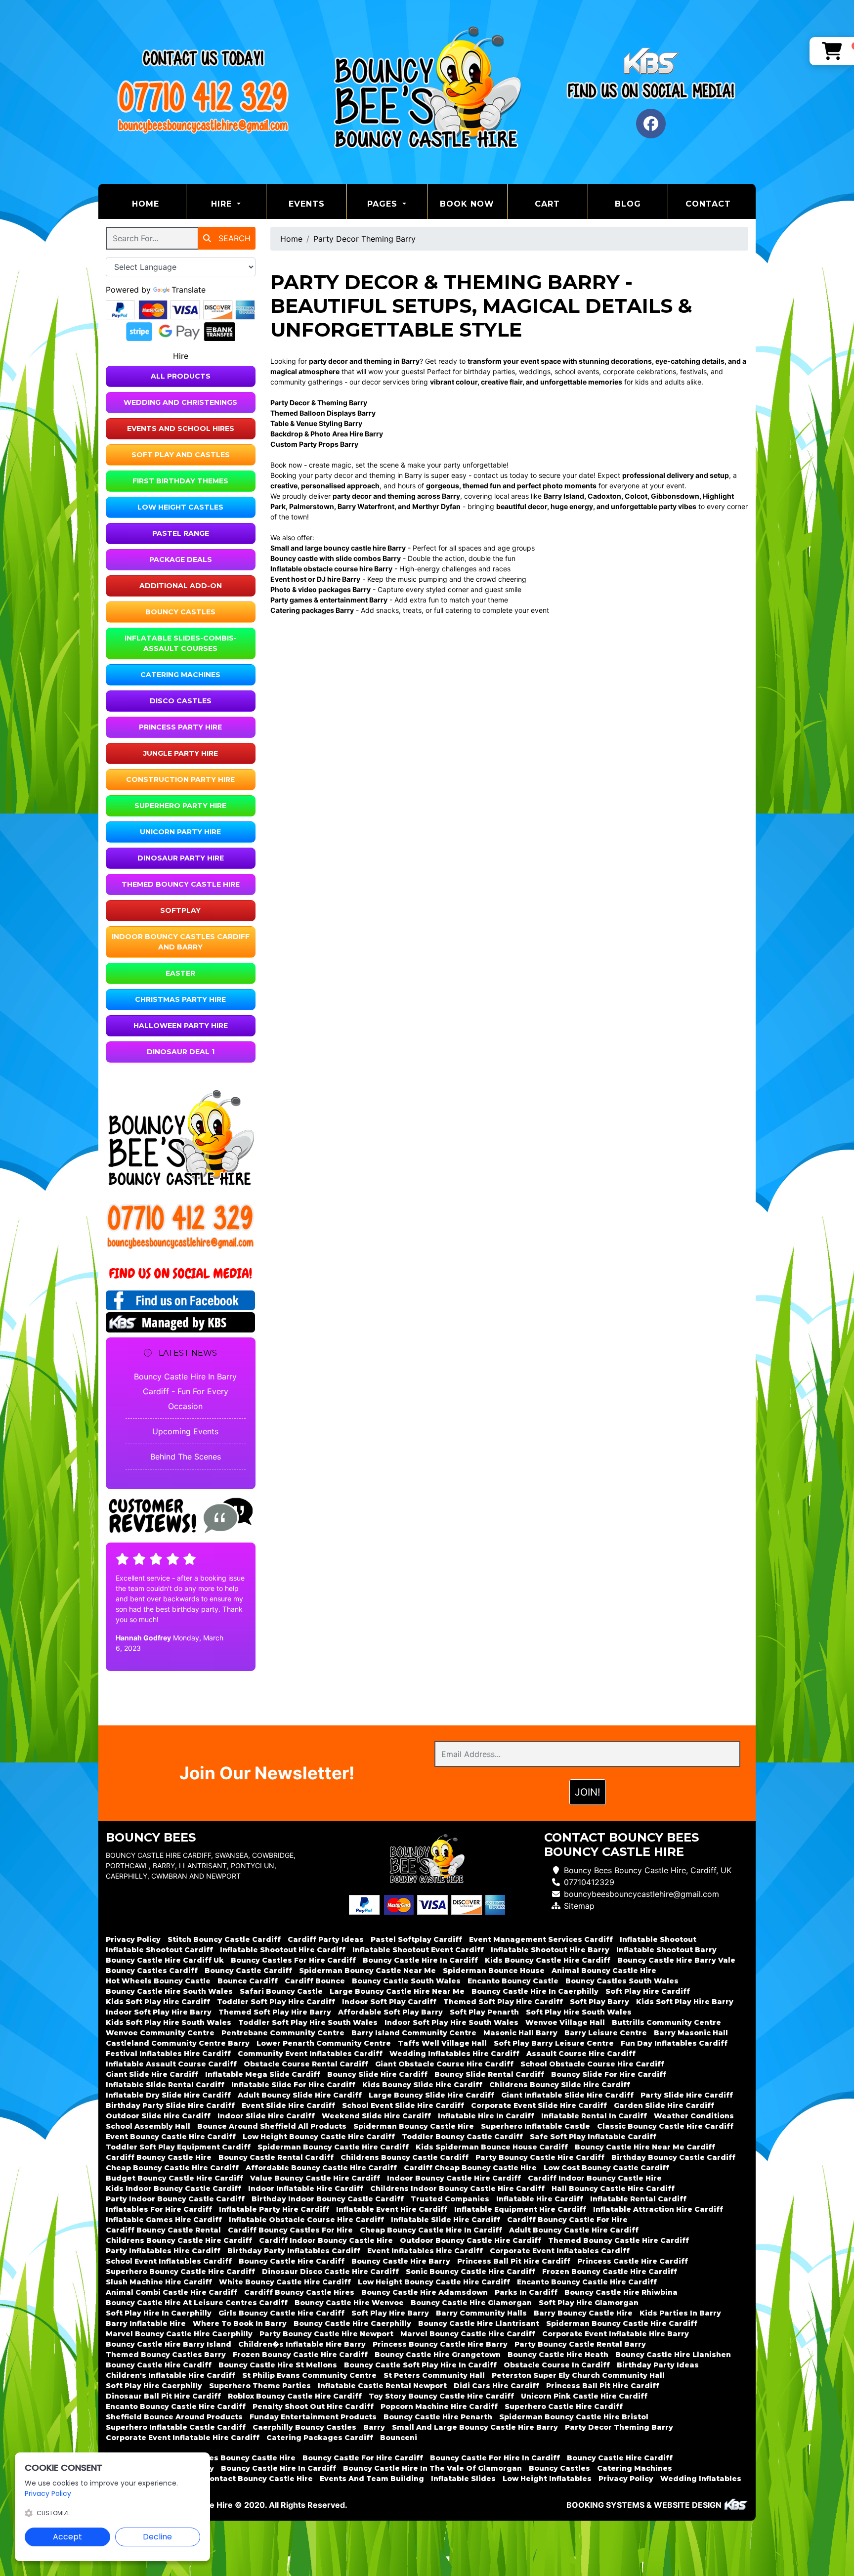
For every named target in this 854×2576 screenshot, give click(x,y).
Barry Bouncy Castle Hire (583, 2313)
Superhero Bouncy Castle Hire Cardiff (180, 2272)
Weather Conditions (694, 2116)
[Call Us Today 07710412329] (181, 1217)
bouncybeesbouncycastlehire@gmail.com (641, 1894)
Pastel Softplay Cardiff (416, 1939)
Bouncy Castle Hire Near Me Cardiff (645, 2147)
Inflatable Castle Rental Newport (382, 2386)
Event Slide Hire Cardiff (288, 2105)
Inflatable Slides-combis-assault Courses (181, 643)
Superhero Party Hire (180, 806)
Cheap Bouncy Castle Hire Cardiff (172, 2168)
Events (307, 204)
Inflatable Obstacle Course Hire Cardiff (306, 2220)
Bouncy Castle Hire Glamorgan (471, 2303)
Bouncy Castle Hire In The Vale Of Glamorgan (432, 2468)
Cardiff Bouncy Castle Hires (299, 2292)
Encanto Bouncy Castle (513, 1981)
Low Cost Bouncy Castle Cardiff (606, 2168)
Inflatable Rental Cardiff (638, 2199)
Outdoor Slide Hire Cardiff (158, 2116)
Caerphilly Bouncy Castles (304, 2427)
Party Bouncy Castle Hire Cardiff (540, 2157)
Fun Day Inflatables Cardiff (674, 2043)
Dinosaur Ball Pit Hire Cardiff (163, 2396)
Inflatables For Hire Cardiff (159, 2209)
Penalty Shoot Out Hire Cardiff (313, 2406)
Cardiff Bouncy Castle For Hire (567, 2220)
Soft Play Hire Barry (390, 2313)
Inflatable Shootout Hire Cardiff (283, 1950)
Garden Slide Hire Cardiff (664, 2105)
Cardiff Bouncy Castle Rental (163, 2230)
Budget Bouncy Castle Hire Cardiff (174, 2178)
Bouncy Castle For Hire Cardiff (363, 2458)
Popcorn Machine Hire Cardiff (439, 2406)
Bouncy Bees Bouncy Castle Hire (232, 2458)
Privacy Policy (133, 1939)
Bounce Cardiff (248, 1981)
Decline (157, 2537)
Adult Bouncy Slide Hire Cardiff (300, 2095)
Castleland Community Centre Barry (178, 2043)
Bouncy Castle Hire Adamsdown (425, 2292)
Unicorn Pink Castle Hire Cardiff (584, 2396)
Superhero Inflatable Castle (535, 2126)
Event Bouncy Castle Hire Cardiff (171, 2137)
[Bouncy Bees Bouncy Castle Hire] (427, 92)
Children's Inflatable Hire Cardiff (171, 2375)
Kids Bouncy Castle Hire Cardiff (548, 1960)
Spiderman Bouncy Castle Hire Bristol (574, 2417)
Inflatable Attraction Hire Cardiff (658, 2209)
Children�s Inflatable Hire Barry (302, 2344)
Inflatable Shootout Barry (666, 1950)
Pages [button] (384, 204)
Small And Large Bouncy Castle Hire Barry (475, 2427)
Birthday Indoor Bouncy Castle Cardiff (328, 2199)
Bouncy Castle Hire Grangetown (438, 2355)
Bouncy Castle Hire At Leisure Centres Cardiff (197, 2303)
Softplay (180, 910)
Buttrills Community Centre (666, 2022)
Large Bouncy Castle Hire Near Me (397, 1991)
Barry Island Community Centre (414, 2033)
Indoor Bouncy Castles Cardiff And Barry (181, 942)
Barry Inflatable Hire (146, 2323)
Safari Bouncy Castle (281, 1991)
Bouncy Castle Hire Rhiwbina (621, 2292)
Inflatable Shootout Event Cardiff (418, 1950)
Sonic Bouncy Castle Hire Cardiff (470, 2272)
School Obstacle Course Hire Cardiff (592, 2064)
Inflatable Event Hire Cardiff (392, 2209)
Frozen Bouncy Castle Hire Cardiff (610, 2272)
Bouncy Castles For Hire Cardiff (293, 1960)
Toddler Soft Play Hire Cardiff (276, 2002)
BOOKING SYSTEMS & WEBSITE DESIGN (644, 2505)
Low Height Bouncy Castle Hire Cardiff (319, 2137)
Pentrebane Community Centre (283, 2033)
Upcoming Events (185, 1431)
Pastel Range (181, 533)
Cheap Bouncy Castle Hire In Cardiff (431, 2230)
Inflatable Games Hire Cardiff (164, 2220)
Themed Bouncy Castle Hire (181, 884)
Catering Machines (180, 675)
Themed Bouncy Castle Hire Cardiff (619, 2240)
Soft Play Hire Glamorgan (589, 2303)
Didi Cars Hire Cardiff (496, 2386)
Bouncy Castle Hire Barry (401, 2261)
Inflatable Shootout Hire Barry (550, 1950)
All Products (181, 376)
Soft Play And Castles (181, 455)
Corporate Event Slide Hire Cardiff (539, 2105)
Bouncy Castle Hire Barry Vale (676, 1960)
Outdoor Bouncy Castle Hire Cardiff (470, 2240)
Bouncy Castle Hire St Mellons (278, 2365)
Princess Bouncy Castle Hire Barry (440, 2344)
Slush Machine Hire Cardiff (159, 2282)
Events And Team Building (372, 2479)
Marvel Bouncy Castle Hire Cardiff (468, 2334)
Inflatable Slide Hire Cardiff (446, 2220)
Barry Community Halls (481, 2313)
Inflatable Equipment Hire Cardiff (520, 2209)
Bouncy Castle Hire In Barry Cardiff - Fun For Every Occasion (185, 1391)
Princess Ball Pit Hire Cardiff (514, 2261)
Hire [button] (223, 204)
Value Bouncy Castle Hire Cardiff (315, 2178)
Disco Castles (181, 701)
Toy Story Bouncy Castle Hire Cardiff (441, 2396)
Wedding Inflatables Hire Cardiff (454, 2054)
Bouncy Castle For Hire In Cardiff (495, 2458)
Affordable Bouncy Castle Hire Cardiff (321, 2168)
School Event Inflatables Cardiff (169, 2261)
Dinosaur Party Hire (181, 858)
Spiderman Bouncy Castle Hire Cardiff (333, 2147)
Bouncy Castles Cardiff (152, 1971)
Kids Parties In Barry (680, 2313)
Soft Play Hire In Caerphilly (159, 2313)
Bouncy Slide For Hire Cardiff (609, 2074)
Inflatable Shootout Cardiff (159, 1950)
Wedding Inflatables (701, 2479)
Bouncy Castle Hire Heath (558, 2355)
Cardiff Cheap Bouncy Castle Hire (470, 2168)
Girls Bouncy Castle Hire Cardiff (281, 2313)
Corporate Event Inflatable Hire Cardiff (183, 2438)
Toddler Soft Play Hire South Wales (308, 2022)
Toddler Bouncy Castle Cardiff (462, 2137)
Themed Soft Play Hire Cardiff (503, 2002)
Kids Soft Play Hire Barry (685, 2002)
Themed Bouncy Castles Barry (166, 2355)
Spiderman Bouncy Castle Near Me (367, 1971)
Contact (708, 204)
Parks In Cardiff (526, 2292)
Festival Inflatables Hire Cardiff (168, 2054)
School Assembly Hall (148, 2126)
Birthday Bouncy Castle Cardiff (673, 2157)
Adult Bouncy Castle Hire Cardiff (574, 2230)
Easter (180, 973)
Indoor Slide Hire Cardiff (266, 2116)
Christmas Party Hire (180, 999)
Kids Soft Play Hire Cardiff (158, 2002)
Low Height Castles (180, 507)
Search (233, 238)
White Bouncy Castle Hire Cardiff (285, 2282)
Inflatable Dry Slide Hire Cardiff (168, 2095)
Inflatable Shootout (658, 1939)
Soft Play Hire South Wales (579, 2012)
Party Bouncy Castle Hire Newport (326, 2334)
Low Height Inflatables (547, 2479)
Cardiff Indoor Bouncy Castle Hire (595, 2178)
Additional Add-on (181, 586)
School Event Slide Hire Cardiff (403, 2105)
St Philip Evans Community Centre (309, 2375)
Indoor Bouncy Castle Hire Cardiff (454, 2178)
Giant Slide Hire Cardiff (152, 2074)
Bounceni (399, 2438)
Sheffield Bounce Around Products (174, 2417)
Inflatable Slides (463, 2479)
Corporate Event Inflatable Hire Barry (616, 2334)
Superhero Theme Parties (260, 2386)
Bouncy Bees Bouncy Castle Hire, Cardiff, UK (648, 1870)
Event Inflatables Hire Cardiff (425, 2251)
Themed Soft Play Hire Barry (275, 2012)
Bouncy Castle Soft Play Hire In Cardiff (420, 2365)
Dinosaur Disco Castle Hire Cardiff (330, 2272)
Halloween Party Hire (181, 1026)
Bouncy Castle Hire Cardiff (292, 2261)
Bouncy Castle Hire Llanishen (673, 2355)
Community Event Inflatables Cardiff (310, 2054)
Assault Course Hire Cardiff (581, 2054)
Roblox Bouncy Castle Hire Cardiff (295, 2396)
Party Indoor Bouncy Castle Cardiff (175, 2199)
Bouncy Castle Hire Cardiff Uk (165, 1960)
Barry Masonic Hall (691, 2033)
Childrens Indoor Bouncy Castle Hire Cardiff (457, 2189)
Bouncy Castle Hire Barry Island (169, 2344)
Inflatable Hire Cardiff (540, 2199)
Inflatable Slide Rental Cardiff (165, 2085)
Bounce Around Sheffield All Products (272, 2126)
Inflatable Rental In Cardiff (594, 2116)
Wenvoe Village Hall (565, 2022)
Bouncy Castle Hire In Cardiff (420, 1960)
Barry (374, 2427)
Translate (189, 290)
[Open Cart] (832, 51)
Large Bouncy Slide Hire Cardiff (431, 2095)
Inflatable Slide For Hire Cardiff (293, 2085)
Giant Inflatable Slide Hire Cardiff (567, 2095)
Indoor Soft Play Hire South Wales (451, 2022)
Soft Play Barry (599, 2002)
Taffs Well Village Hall (442, 2043)
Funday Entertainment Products (313, 2417)
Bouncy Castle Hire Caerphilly (352, 2323)
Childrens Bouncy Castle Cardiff (405, 2157)
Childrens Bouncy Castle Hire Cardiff (179, 2240)
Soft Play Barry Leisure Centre (554, 2043)
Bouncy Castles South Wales (622, 1981)
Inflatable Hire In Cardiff (486, 2116)
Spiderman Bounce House (494, 1971)
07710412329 (589, 1882)
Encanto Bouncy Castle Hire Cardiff (587, 2282)
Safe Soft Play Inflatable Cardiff (593, 2137)
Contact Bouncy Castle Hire (258, 2479)
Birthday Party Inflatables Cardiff (294, 2251)
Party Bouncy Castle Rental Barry (580, 2344)
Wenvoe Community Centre (160, 2033)
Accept (67, 2537)
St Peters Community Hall (434, 2375)
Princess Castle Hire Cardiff (633, 2261)
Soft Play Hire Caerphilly (154, 2386)
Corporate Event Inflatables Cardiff (560, 2251)
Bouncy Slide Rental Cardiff (489, 2074)
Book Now (467, 204)
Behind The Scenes (186, 1457)
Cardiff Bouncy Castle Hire (159, 2157)
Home (159, 204)
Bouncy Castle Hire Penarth (438, 2417)
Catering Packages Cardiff (320, 2438)
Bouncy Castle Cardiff (248, 1971)
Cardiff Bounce (315, 1981)
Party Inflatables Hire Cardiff (163, 2251)
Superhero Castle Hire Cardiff (564, 2406)
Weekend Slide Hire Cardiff (376, 2116)
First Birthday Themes (180, 481)
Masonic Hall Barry (520, 2033)
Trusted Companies (450, 2199)
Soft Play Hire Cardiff (648, 1991)
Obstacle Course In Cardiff (557, 2365)
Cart (547, 204)
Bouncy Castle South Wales (406, 1981)
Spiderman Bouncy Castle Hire (414, 2126)
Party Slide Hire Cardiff (687, 2095)
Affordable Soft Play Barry (390, 2012)
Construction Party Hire (180, 779)
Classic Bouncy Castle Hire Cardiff (665, 2126)
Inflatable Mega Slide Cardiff (263, 2074)
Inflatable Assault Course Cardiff (171, 2064)
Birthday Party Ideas (658, 2365)
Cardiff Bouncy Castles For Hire (290, 2230)
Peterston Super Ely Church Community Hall (578, 2375)
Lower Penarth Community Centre (324, 2043)
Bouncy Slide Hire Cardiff (377, 2074)
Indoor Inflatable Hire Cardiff (306, 2189)
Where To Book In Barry (240, 2323)
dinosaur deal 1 (181, 1052)
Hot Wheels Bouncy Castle (158, 1981)
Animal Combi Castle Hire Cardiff (171, 2292)
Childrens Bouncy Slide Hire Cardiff (560, 2085)
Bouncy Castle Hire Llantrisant (479, 2323)
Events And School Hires (181, 429)
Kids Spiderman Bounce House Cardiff (492, 2147)
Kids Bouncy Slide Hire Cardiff (422, 2085)
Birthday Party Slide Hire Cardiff (170, 2105)
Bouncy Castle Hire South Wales (169, 1991)
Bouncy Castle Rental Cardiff (276, 2157)
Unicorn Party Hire (180, 832)
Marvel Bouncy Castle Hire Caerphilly (179, 2334)
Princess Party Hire (180, 727)
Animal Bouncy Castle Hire (604, 1971)
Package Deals (181, 559)
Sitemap (579, 1906)
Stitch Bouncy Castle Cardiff (224, 1939)
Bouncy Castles (180, 612)
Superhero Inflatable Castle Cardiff (176, 2427)
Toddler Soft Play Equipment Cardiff (178, 2147)
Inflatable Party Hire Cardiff (274, 2209)
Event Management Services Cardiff (541, 1939)
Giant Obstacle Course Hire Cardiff (444, 2064)
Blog (628, 204)
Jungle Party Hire (181, 753)
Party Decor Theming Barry (364, 239)
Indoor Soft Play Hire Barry (159, 2012)
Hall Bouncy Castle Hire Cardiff (613, 2189)
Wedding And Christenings (180, 402)
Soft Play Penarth (484, 2012)
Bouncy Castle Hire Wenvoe (349, 2303)
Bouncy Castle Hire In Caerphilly (535, 1991)
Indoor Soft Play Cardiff (389, 2002)
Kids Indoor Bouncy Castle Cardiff (173, 2189)
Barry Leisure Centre (606, 2033)
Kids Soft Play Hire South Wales (169, 2022)
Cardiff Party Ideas (326, 1939)
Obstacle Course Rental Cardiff (306, 2064)
